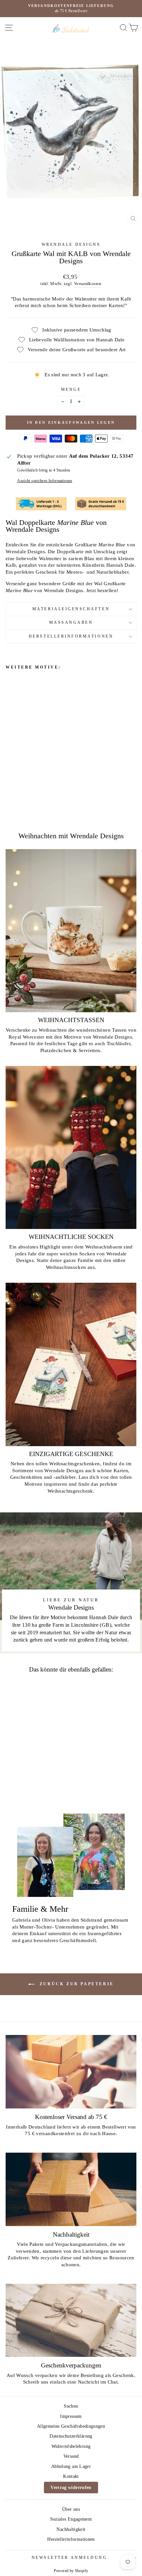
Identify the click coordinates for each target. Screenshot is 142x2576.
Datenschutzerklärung (71, 2436)
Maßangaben (71, 623)
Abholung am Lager (71, 2466)
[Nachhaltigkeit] (71, 2189)
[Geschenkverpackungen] (71, 2320)
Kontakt (71, 2476)
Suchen (71, 2406)
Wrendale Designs (71, 245)
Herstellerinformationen (71, 636)
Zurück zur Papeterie (76, 1984)
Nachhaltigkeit (71, 2529)
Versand (71, 2456)
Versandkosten (88, 284)
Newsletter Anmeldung (70, 2558)
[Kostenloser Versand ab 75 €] (71, 2072)
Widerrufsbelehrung (71, 2446)
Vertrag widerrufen (71, 2488)
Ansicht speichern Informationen (45, 481)
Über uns (71, 2509)
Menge (71, 390)
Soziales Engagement (71, 2519)
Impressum (71, 2416)
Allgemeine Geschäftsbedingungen (71, 2426)
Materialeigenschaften (71, 609)
